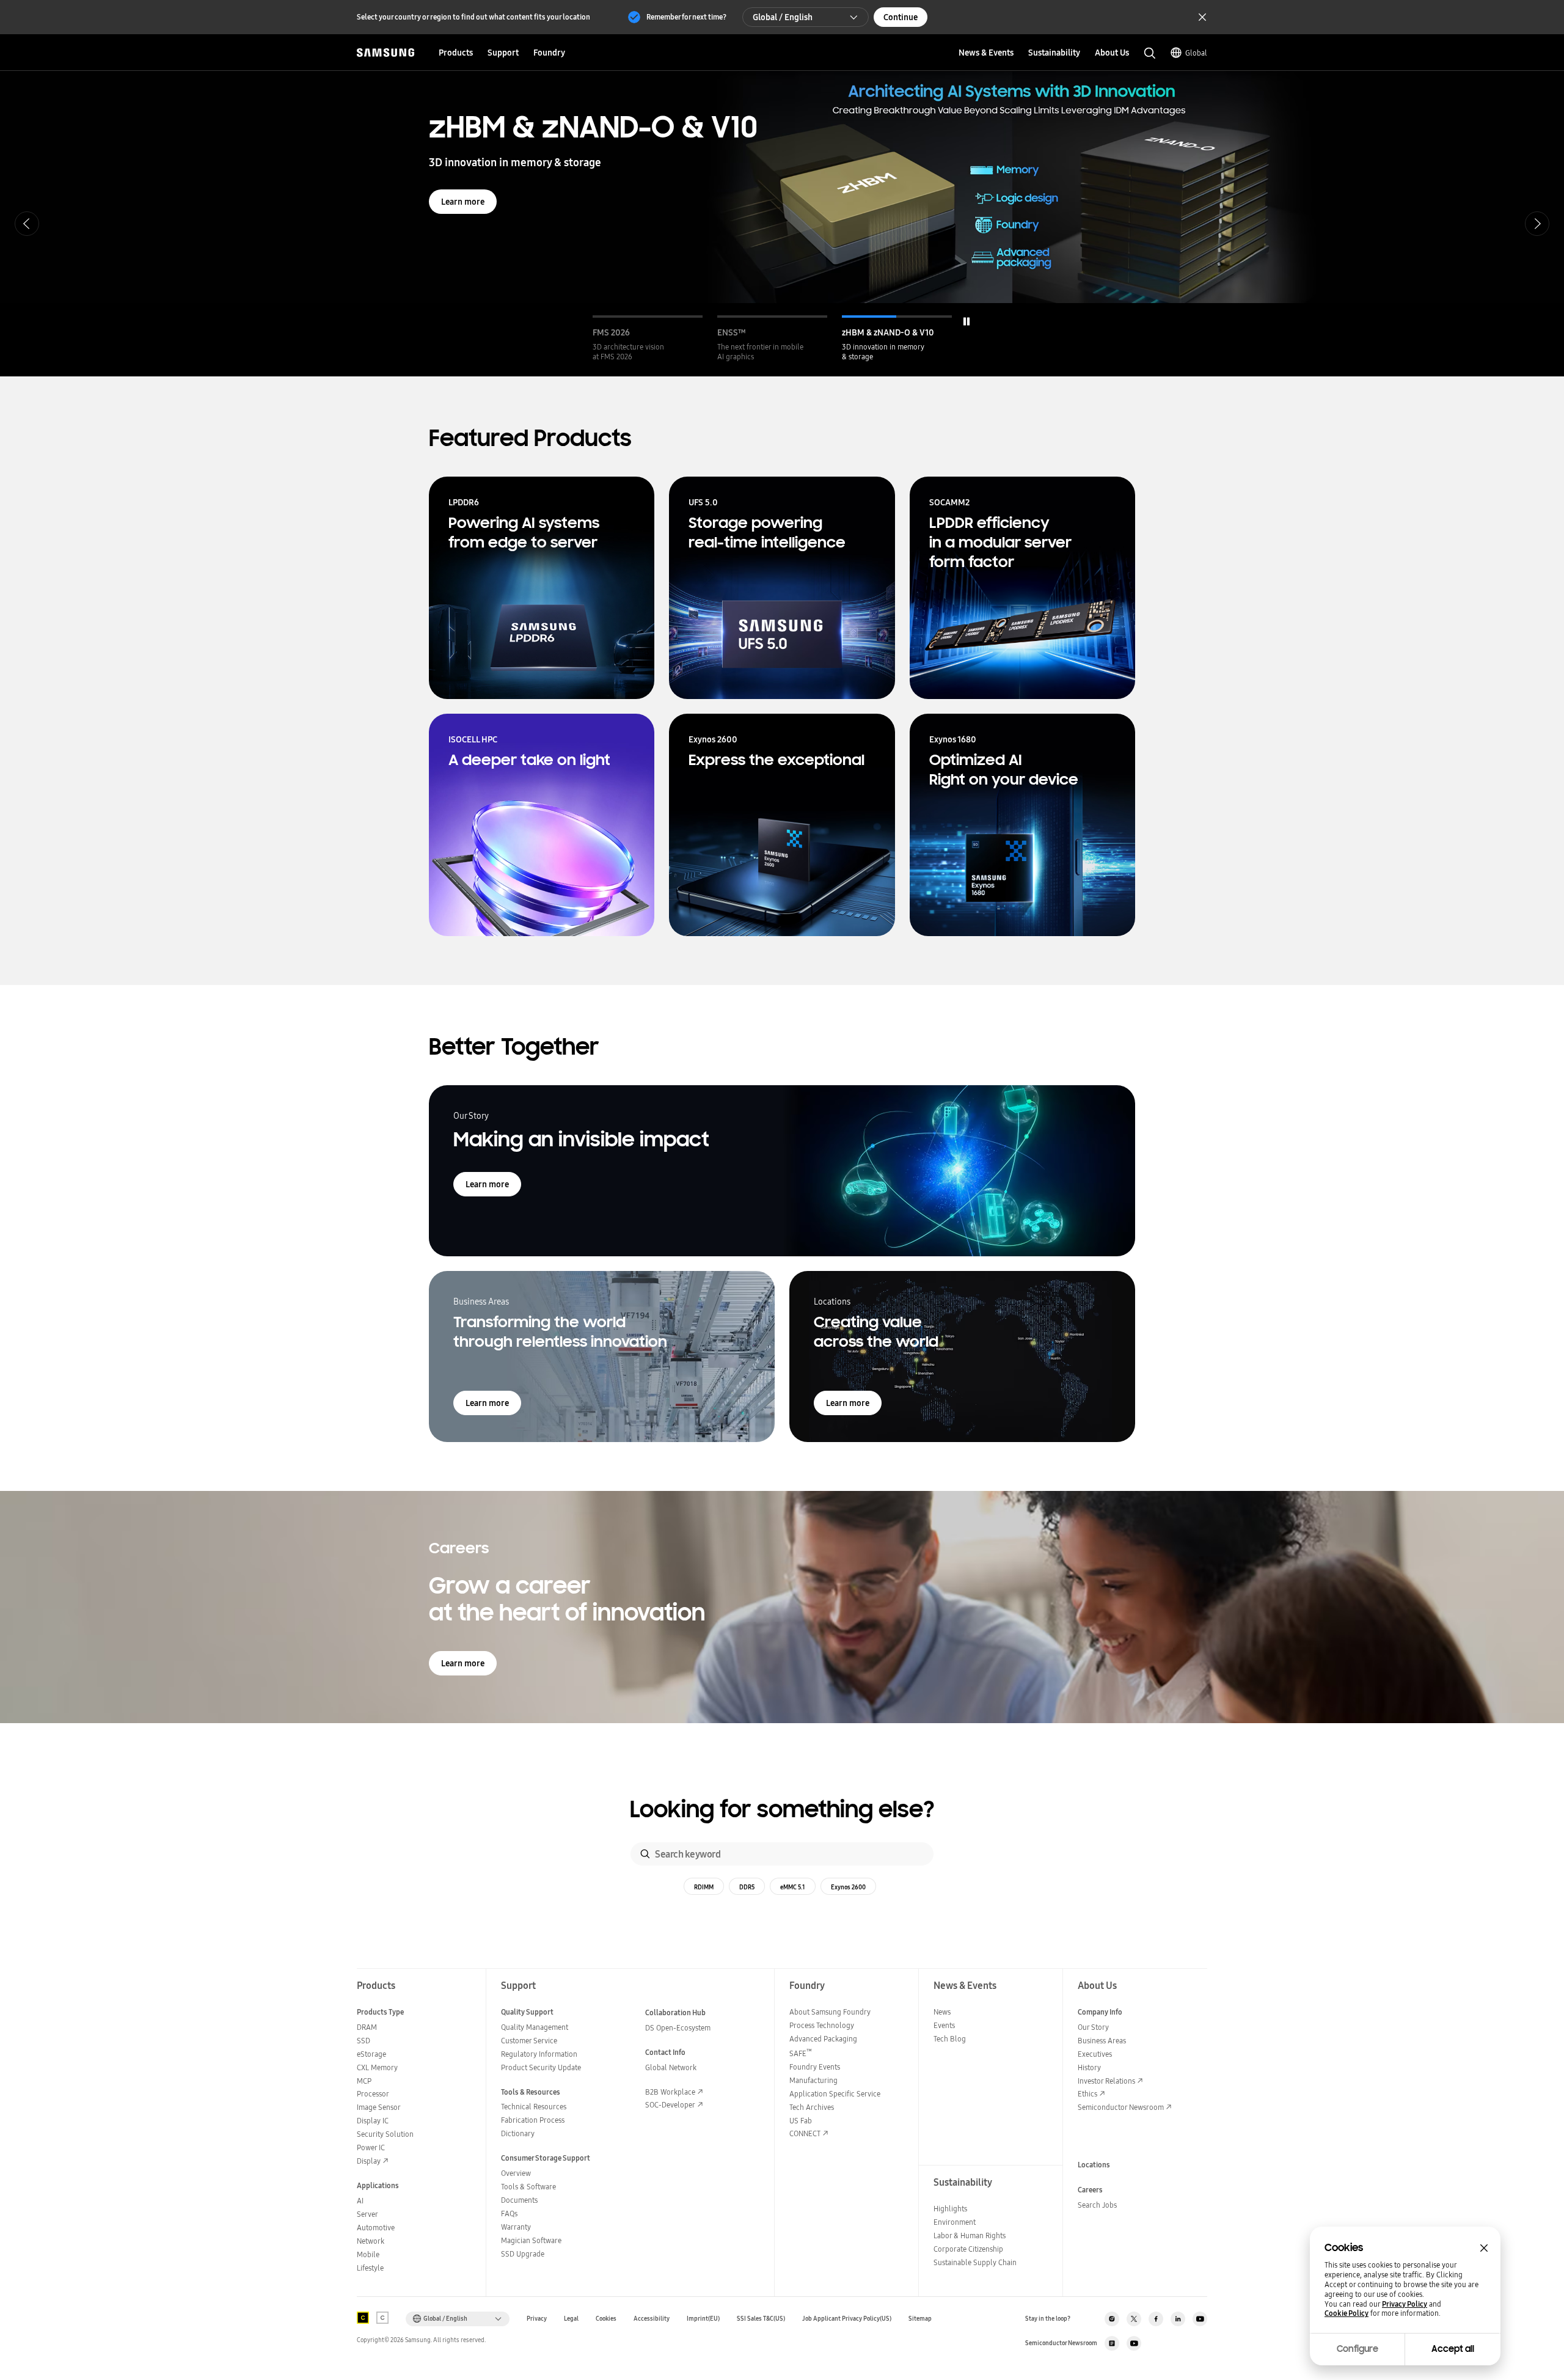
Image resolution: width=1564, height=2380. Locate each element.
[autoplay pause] (967, 321)
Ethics (1087, 2094)
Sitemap (920, 2319)
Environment (955, 2222)
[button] (648, 339)
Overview (516, 2173)
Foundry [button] (549, 53)
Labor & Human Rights (970, 2235)
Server (367, 2214)
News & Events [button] (986, 53)
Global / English (783, 17)
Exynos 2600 (848, 1887)
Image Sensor (379, 2107)
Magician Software (531, 2240)
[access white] (382, 2318)
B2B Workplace (670, 2092)
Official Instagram (1112, 2319)
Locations (1094, 2165)
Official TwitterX (1134, 2319)
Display (369, 2161)
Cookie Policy (1347, 2313)
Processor (373, 2094)
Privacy (537, 2319)
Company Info (1100, 2012)
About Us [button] (1112, 53)
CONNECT (805, 2133)
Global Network (671, 2067)
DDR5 (747, 1887)
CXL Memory (377, 2067)
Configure (1358, 2349)
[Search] (645, 1854)
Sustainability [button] (1054, 53)
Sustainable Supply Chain (975, 2262)
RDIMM (704, 1887)
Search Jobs (1097, 2205)
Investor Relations (1106, 2081)
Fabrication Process (533, 2120)
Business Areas (1102, 2041)
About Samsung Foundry (830, 2012)
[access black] (363, 2318)
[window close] (1484, 2248)
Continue (901, 17)
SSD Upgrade (523, 2254)
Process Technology (822, 2025)
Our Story (1093, 2027)
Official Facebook (1156, 2319)
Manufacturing (813, 2080)
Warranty (516, 2227)
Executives (1095, 2054)
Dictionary (518, 2133)
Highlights (950, 2209)
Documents (519, 2200)
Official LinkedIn (1178, 2319)
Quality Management (535, 2027)
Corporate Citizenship (968, 2249)
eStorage (371, 2054)
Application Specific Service (835, 2094)
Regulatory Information (539, 2054)
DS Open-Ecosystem (678, 2028)
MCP (364, 2081)
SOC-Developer (670, 2105)
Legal (571, 2319)
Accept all (1453, 2349)
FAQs (509, 2213)
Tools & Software (528, 2187)
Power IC (371, 2147)
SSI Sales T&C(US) (761, 2319)
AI (360, 2201)
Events (944, 2025)
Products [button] (456, 53)
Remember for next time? (686, 17)
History (1089, 2067)
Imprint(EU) (703, 2319)
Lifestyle (370, 2268)
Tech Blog (950, 2039)
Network (371, 2241)
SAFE (801, 2053)
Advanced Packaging (823, 2039)
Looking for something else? (782, 1810)
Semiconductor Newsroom (1121, 2107)
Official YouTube (1200, 2319)
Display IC (373, 2121)
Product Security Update (541, 2067)
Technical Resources (534, 2107)
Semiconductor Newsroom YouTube (1134, 2343)
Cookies (606, 2319)
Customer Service (529, 2041)
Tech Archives (812, 2107)
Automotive (376, 2228)
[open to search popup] (1150, 53)
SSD (364, 2041)
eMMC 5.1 (793, 1887)
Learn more (463, 202)
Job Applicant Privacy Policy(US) (847, 2319)
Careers (1090, 2190)
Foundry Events (815, 2067)
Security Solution (385, 2134)
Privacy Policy (1405, 2304)
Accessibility (652, 2319)
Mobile (368, 2254)
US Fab (801, 2121)
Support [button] (503, 53)
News (942, 2012)
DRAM (367, 2027)
